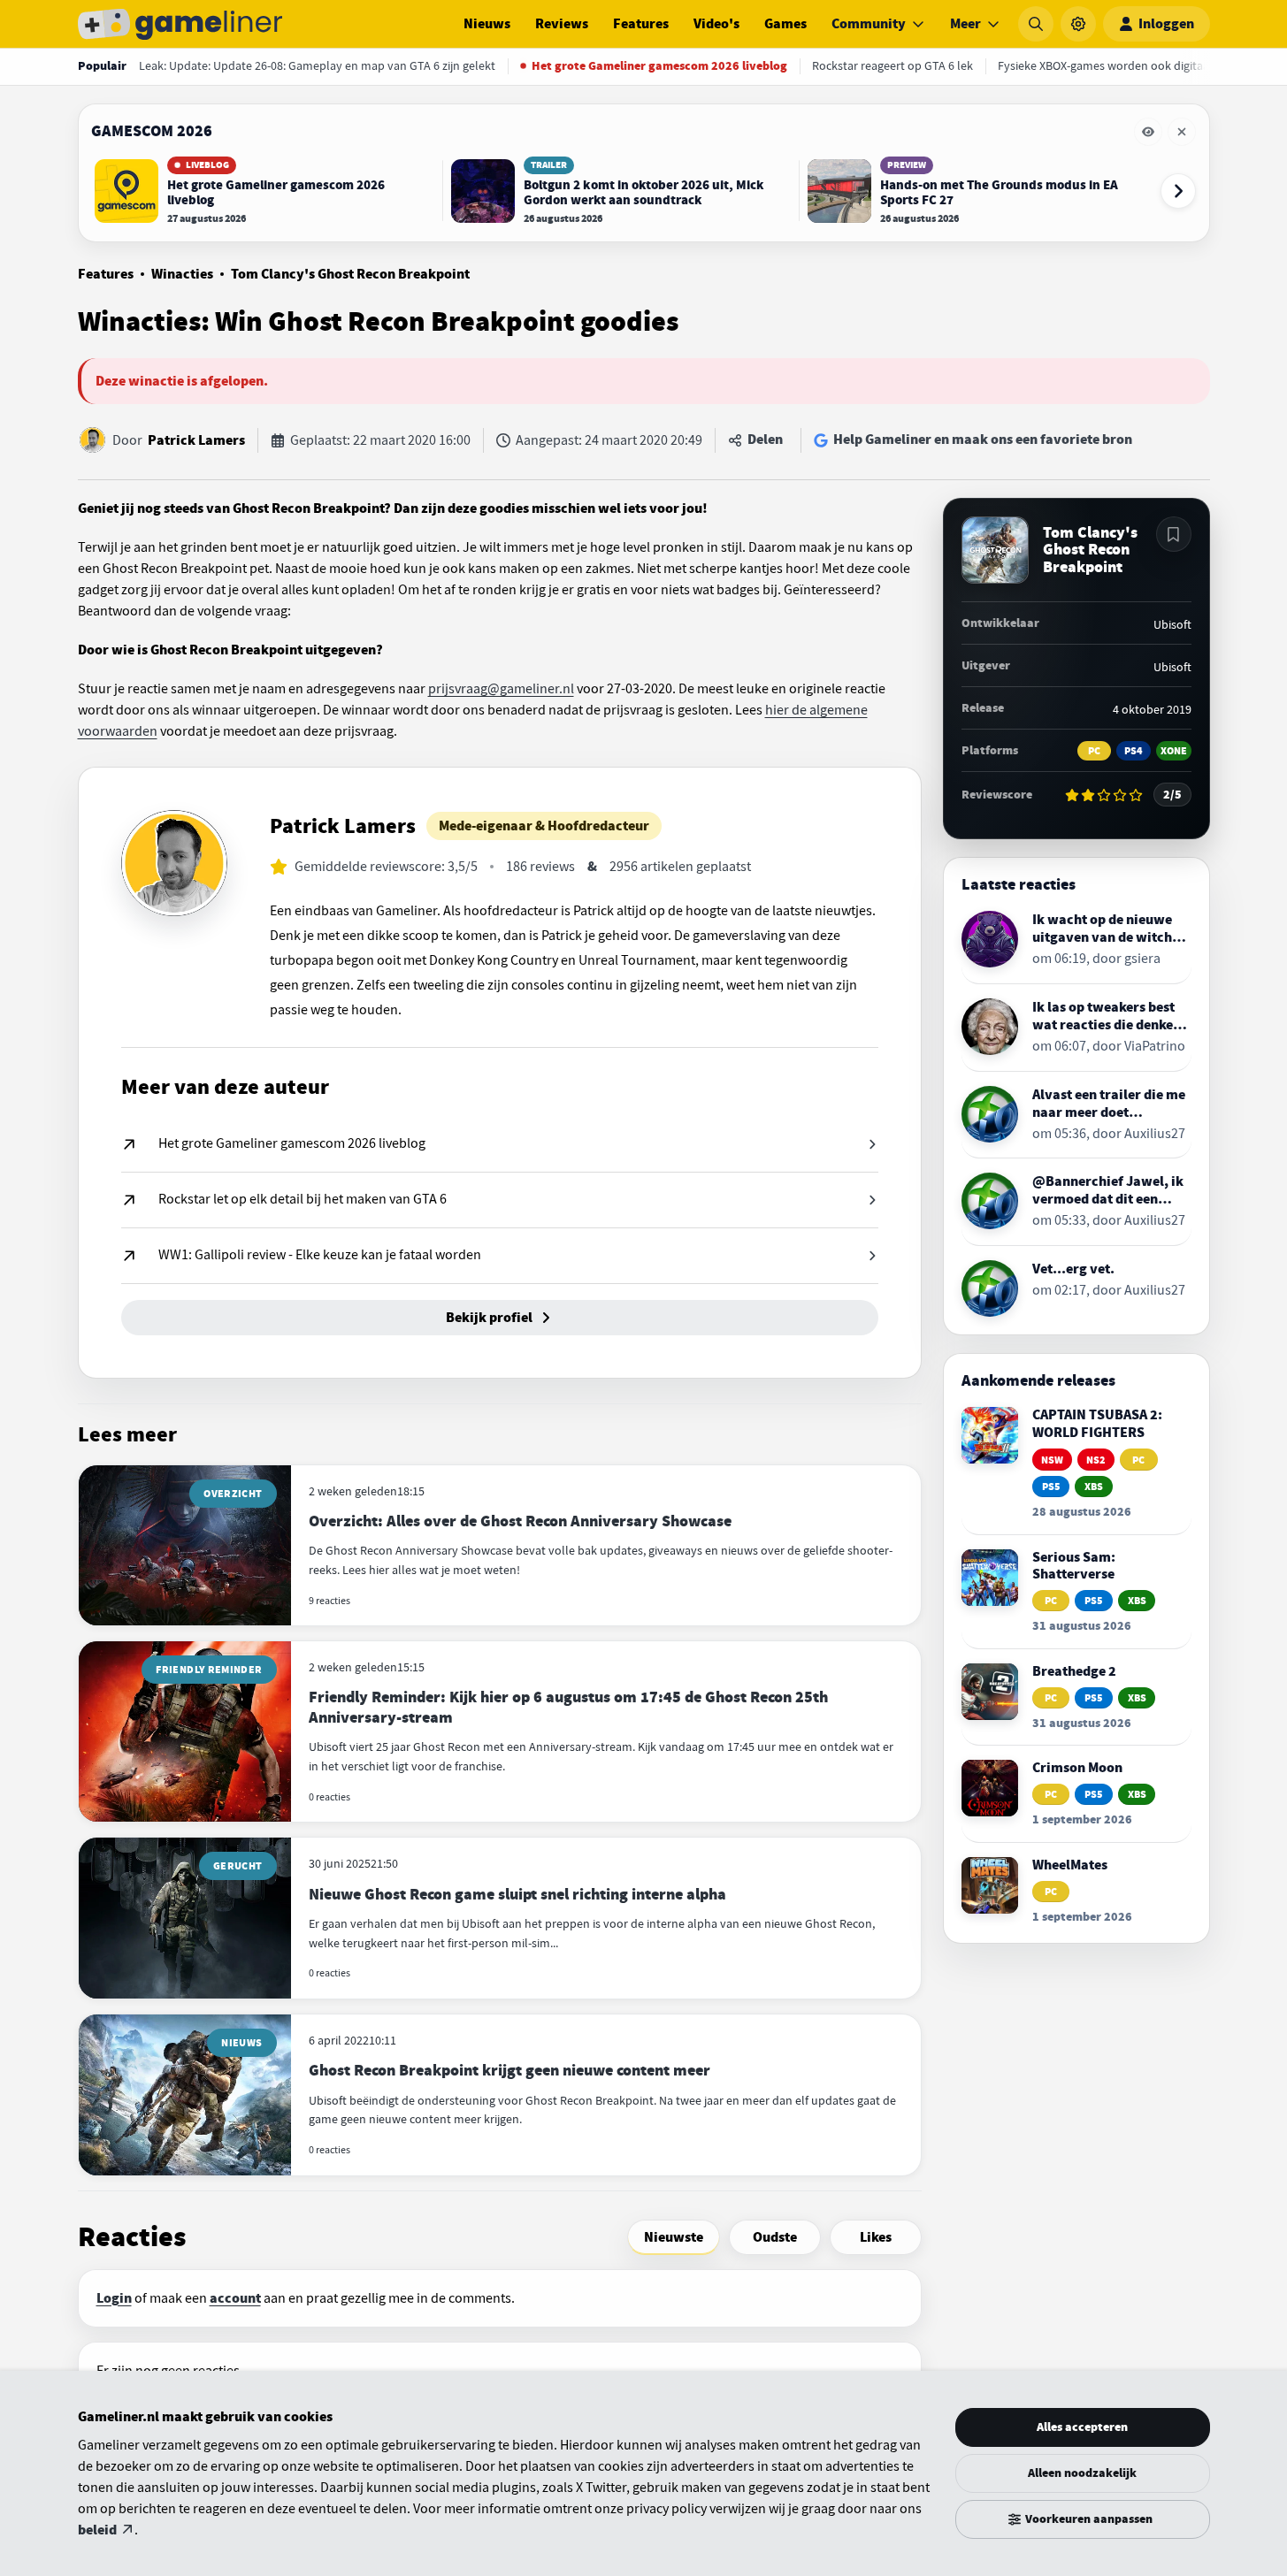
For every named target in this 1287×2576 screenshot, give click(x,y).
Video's (716, 24)
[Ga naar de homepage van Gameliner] (180, 24)
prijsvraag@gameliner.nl (501, 689)
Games (785, 24)
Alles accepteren (1082, 2427)
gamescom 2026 (152, 131)
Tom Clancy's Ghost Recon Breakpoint (350, 274)
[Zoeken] (1036, 24)
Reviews (562, 24)
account (235, 2298)
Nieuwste (674, 2237)
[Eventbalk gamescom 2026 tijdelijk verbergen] (1148, 132)
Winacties (182, 274)
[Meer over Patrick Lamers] (174, 863)
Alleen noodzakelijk (1082, 2473)
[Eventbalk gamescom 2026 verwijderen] (1182, 132)
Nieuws (487, 24)
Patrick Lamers (196, 440)
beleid (97, 2530)
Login (114, 2298)
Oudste (775, 2237)
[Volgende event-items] (1178, 191)
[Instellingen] (1078, 24)
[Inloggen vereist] (1174, 534)
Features (641, 24)
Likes (876, 2237)
